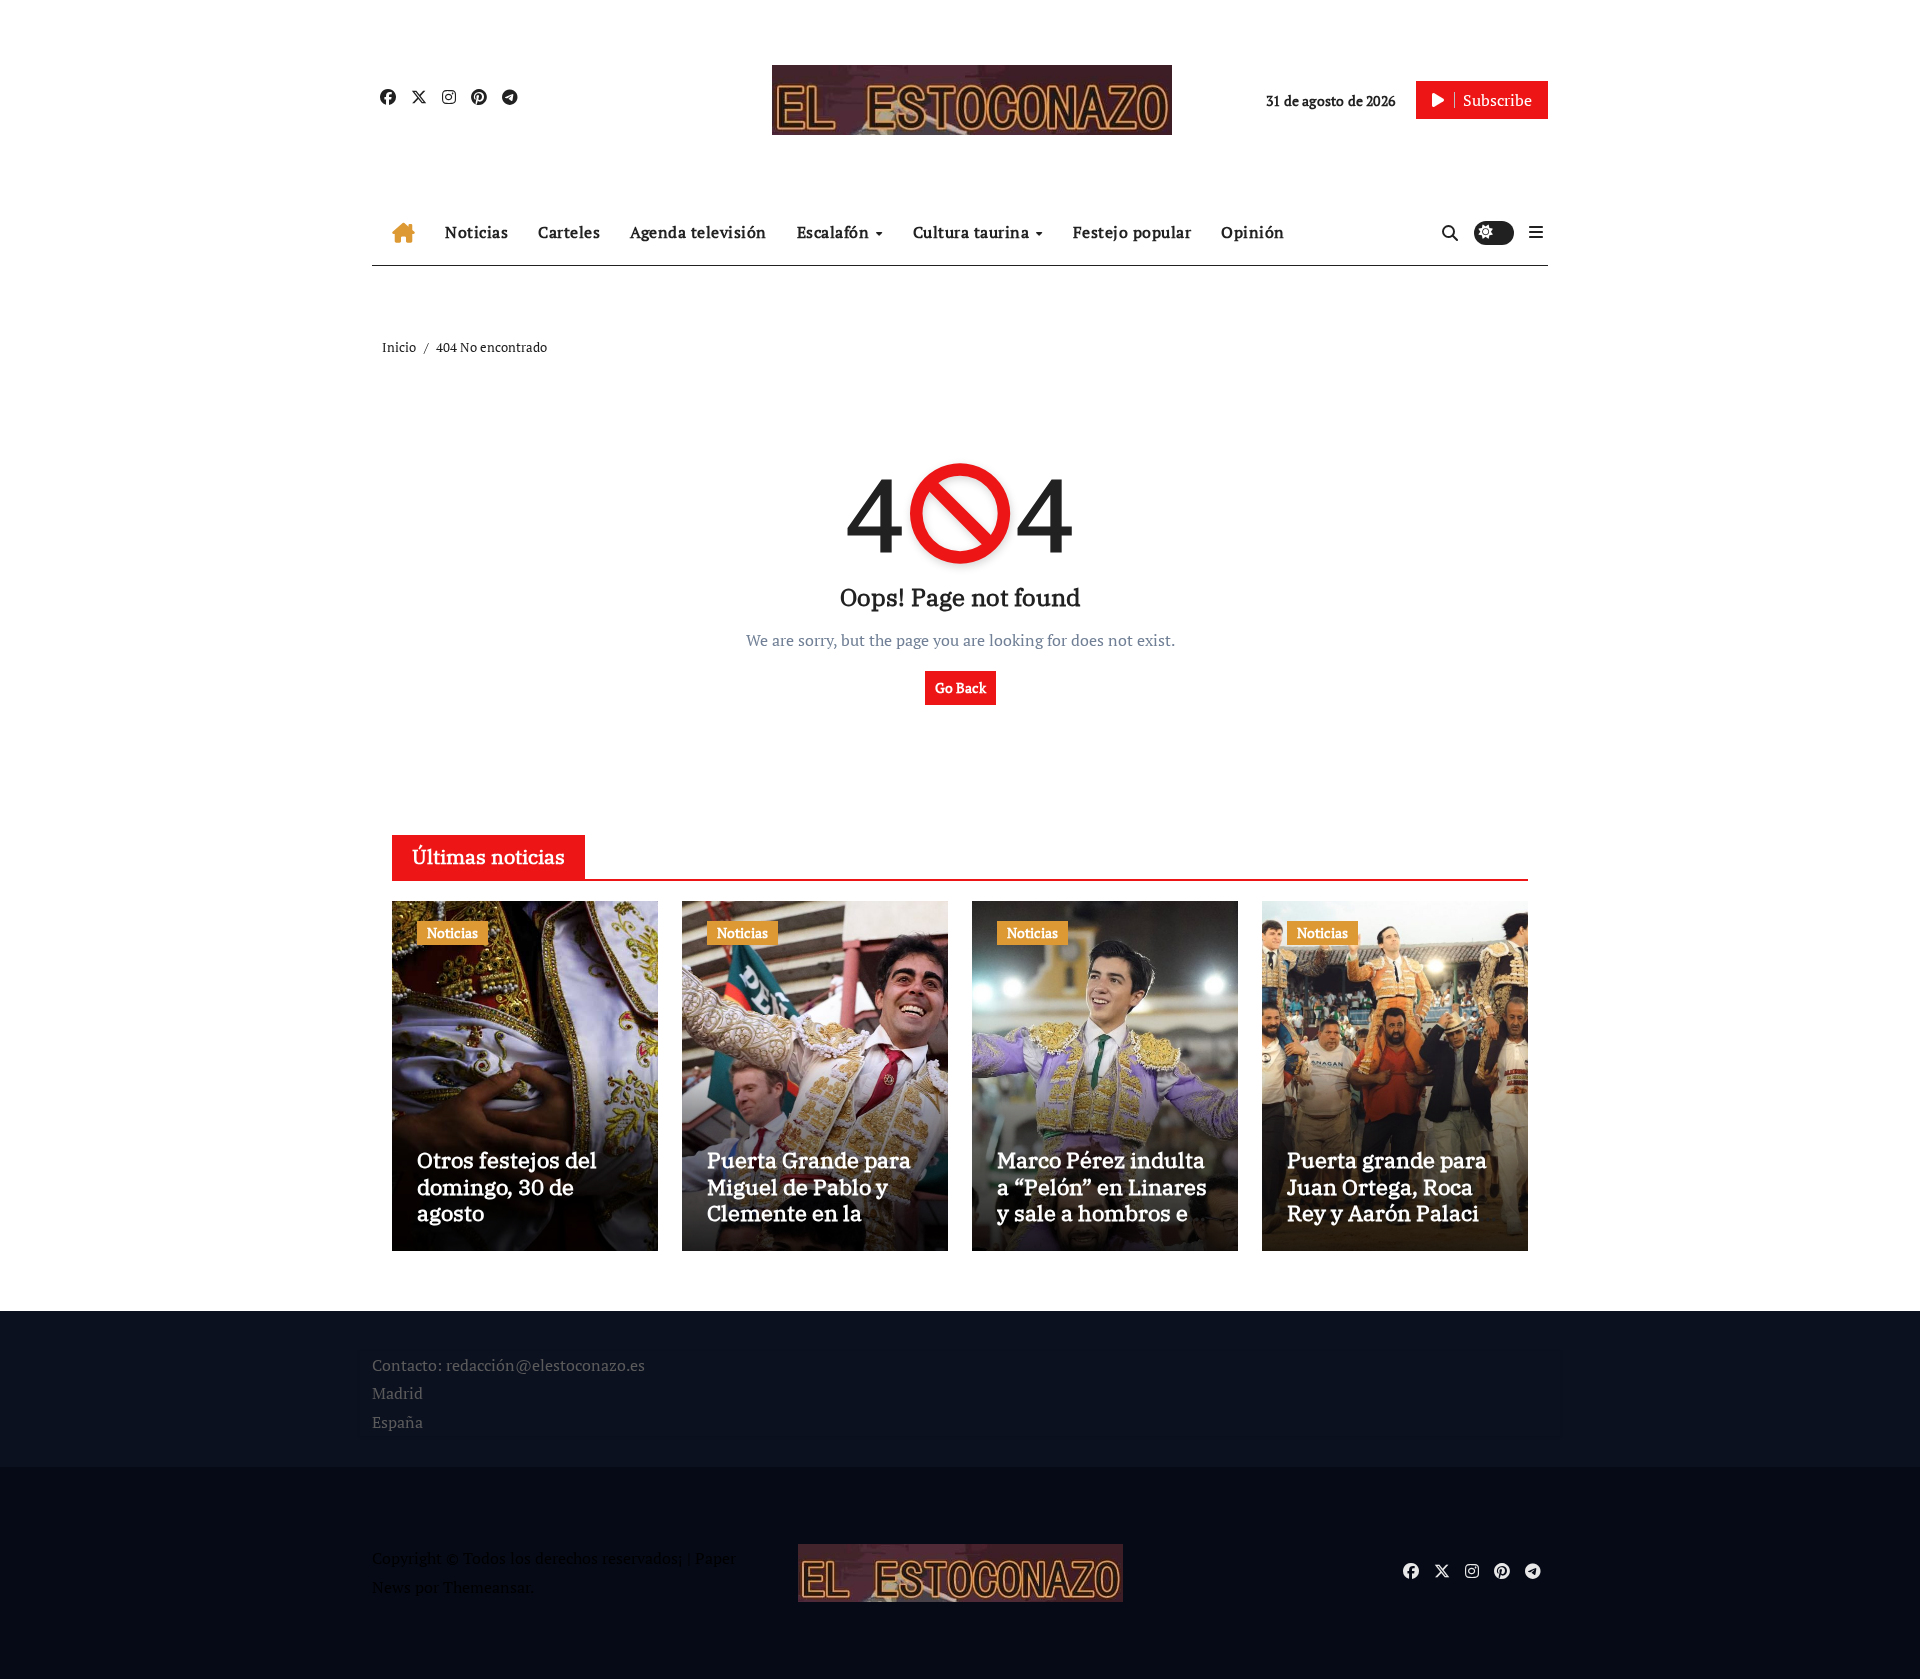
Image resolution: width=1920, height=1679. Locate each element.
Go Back (960, 687)
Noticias (476, 232)
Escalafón (835, 232)
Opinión (1253, 232)
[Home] (403, 233)
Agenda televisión (698, 232)
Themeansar (486, 1587)
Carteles (569, 232)
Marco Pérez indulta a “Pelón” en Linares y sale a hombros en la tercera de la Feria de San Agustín (1103, 1212)
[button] (1536, 232)
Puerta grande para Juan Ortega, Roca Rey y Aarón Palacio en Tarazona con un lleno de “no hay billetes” (1389, 1225)
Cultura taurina (973, 232)
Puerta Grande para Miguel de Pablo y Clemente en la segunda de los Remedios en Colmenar (809, 1225)
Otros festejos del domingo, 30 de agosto (507, 1186)
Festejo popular (1132, 232)
